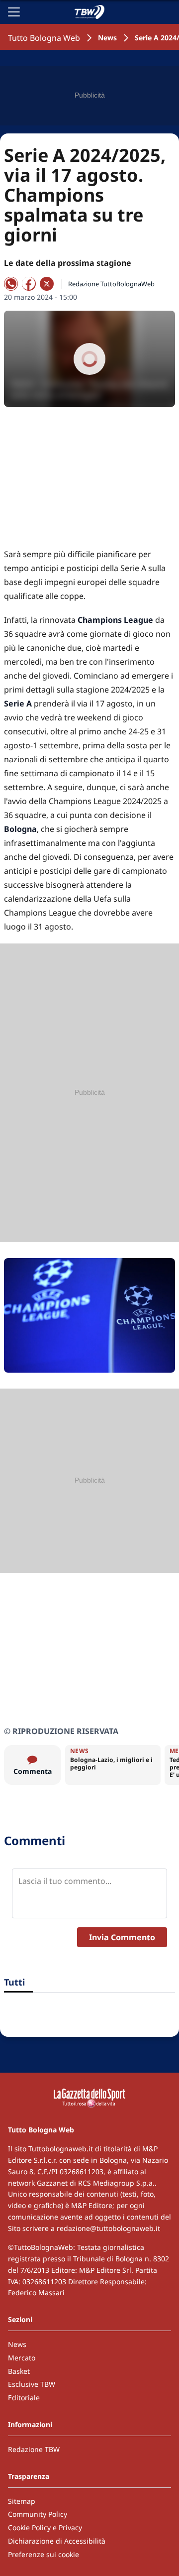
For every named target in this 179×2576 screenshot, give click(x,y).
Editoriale (24, 2398)
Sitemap (22, 2501)
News (107, 38)
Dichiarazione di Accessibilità (57, 2541)
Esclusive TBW (32, 2384)
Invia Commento (122, 1937)
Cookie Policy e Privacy (45, 2527)
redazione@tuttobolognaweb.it (108, 2228)
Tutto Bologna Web (44, 38)
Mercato (22, 2358)
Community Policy (38, 2514)
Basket (19, 2371)
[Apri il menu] (14, 12)
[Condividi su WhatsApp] (11, 284)
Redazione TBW (34, 2449)
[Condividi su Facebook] (29, 284)
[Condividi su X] (47, 284)
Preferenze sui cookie (44, 2554)
